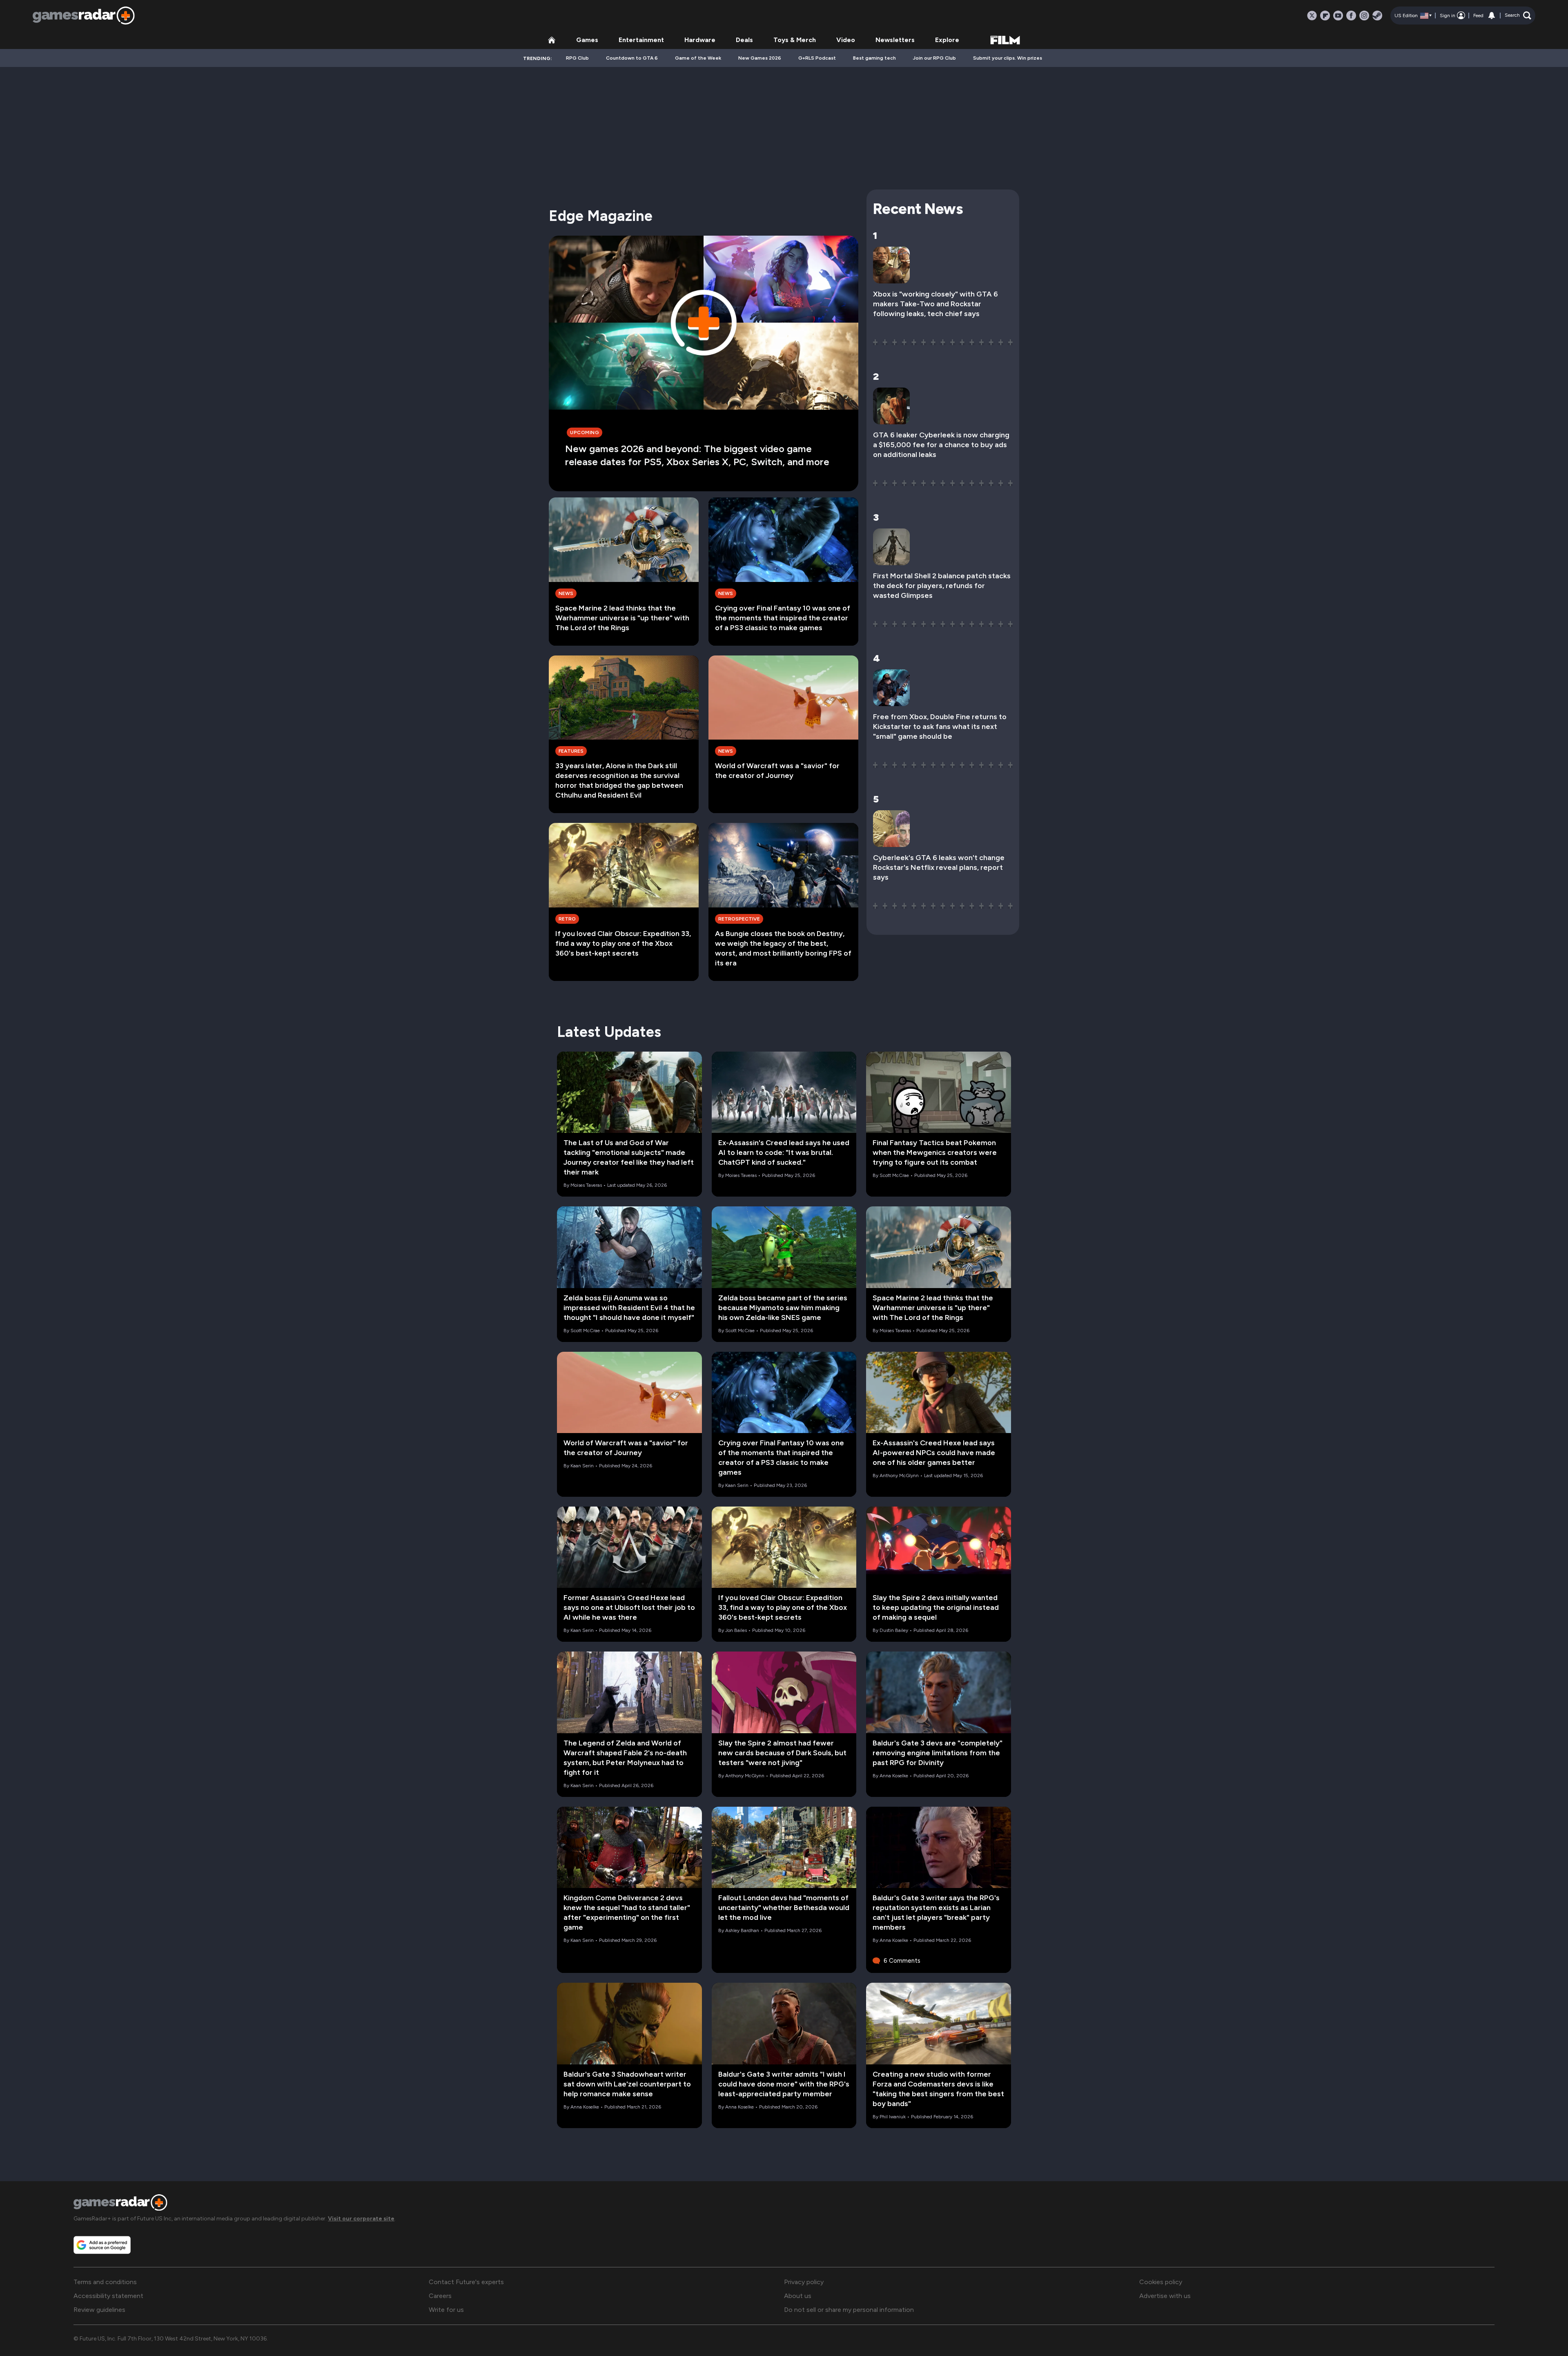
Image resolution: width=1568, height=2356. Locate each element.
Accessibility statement (108, 2296)
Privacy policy (804, 2282)
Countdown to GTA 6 (632, 58)
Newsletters (895, 40)
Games (587, 40)
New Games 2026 (760, 58)
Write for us (446, 2310)
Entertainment (641, 40)
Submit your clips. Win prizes (1008, 58)
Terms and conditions (105, 2282)
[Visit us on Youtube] (1338, 16)
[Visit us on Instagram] (1364, 16)
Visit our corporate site (361, 2219)
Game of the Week (698, 58)
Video (846, 40)
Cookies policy (1161, 2282)
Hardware (700, 40)
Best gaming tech (874, 58)
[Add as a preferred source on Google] (102, 2245)
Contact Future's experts (466, 2282)
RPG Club (577, 58)
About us (798, 2296)
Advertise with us (1165, 2296)
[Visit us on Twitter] (1312, 16)
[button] (1518, 16)
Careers (440, 2296)
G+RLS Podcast (817, 58)
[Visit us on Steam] (1377, 16)
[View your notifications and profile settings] (1492, 16)
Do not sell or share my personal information (849, 2310)
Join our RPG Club (934, 58)
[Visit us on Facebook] (1351, 16)
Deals (744, 40)
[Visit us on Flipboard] (1325, 16)
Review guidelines (99, 2310)
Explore (947, 40)
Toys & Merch (795, 40)
